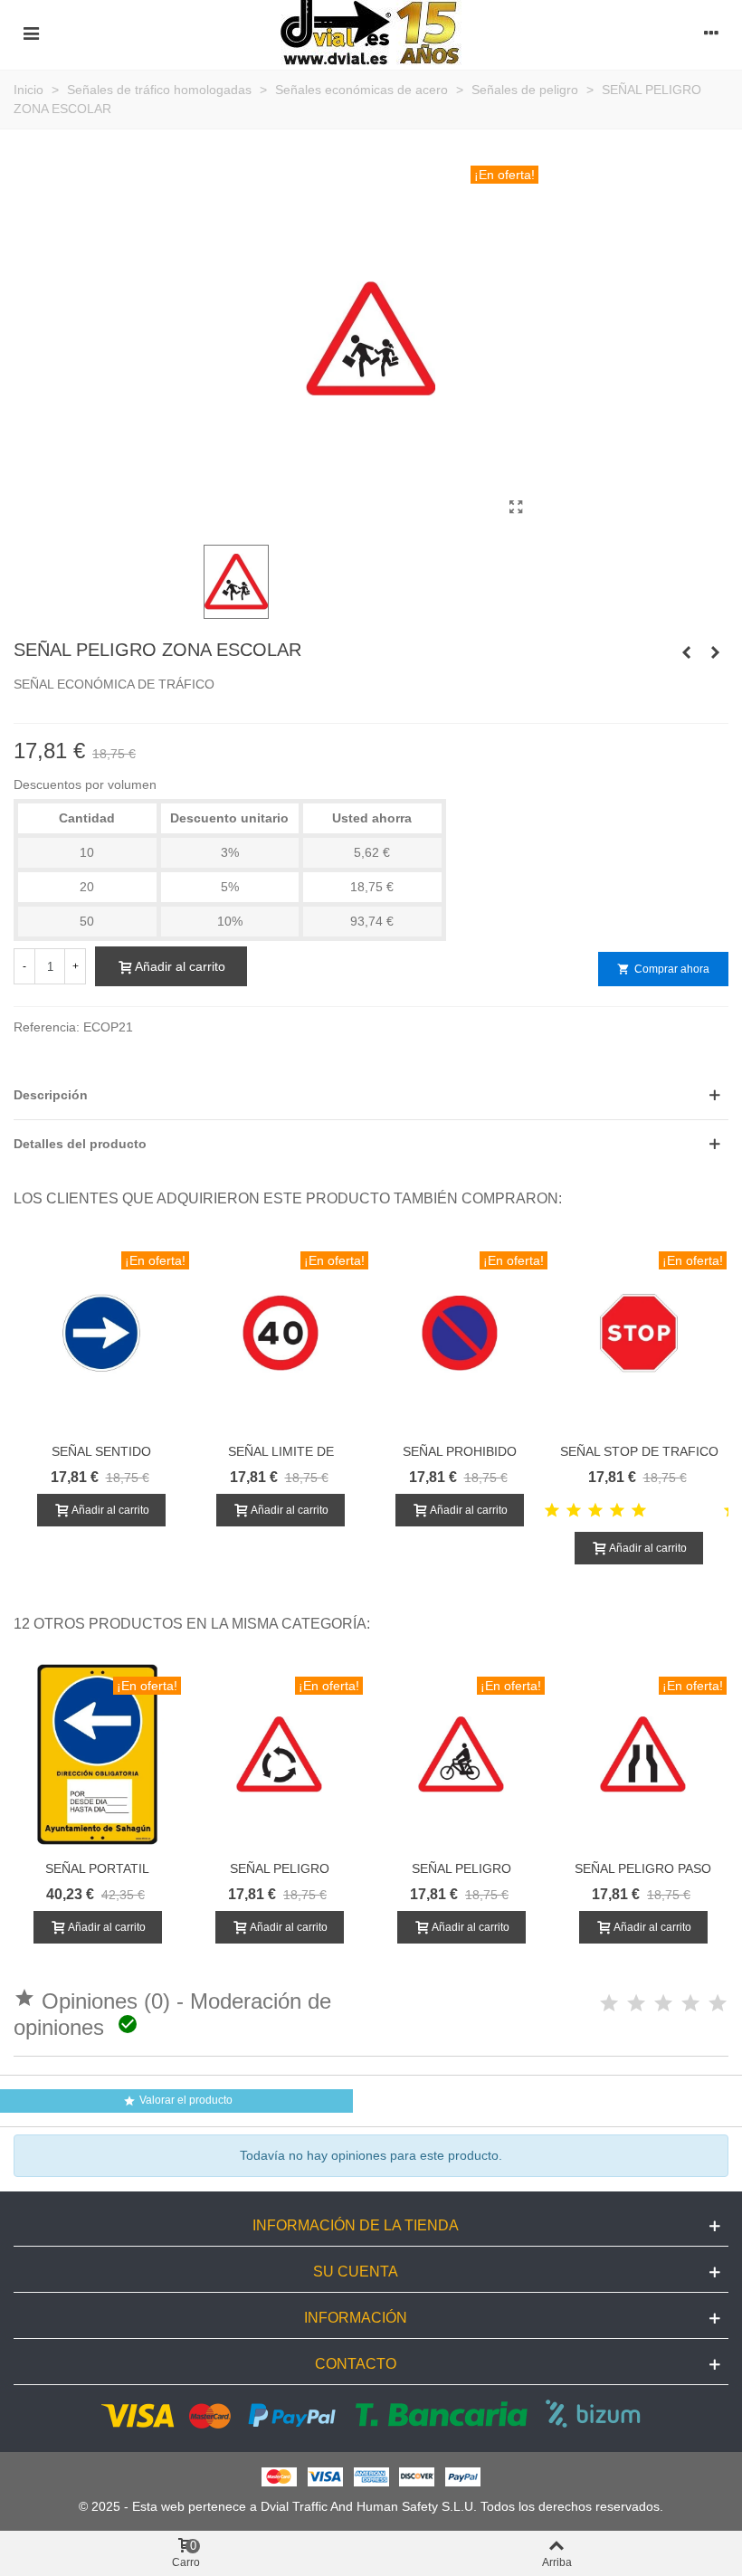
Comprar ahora (663, 969)
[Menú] (31, 33)
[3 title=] (595, 1511)
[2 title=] (574, 1511)
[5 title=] (639, 1511)
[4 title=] (617, 1511)
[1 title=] (552, 1511)
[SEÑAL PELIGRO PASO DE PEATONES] (715, 652)
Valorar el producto (178, 2101)
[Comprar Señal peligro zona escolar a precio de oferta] (516, 508)
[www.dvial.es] (371, 33)
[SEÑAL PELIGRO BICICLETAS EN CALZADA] (686, 652)
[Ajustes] (711, 33)
